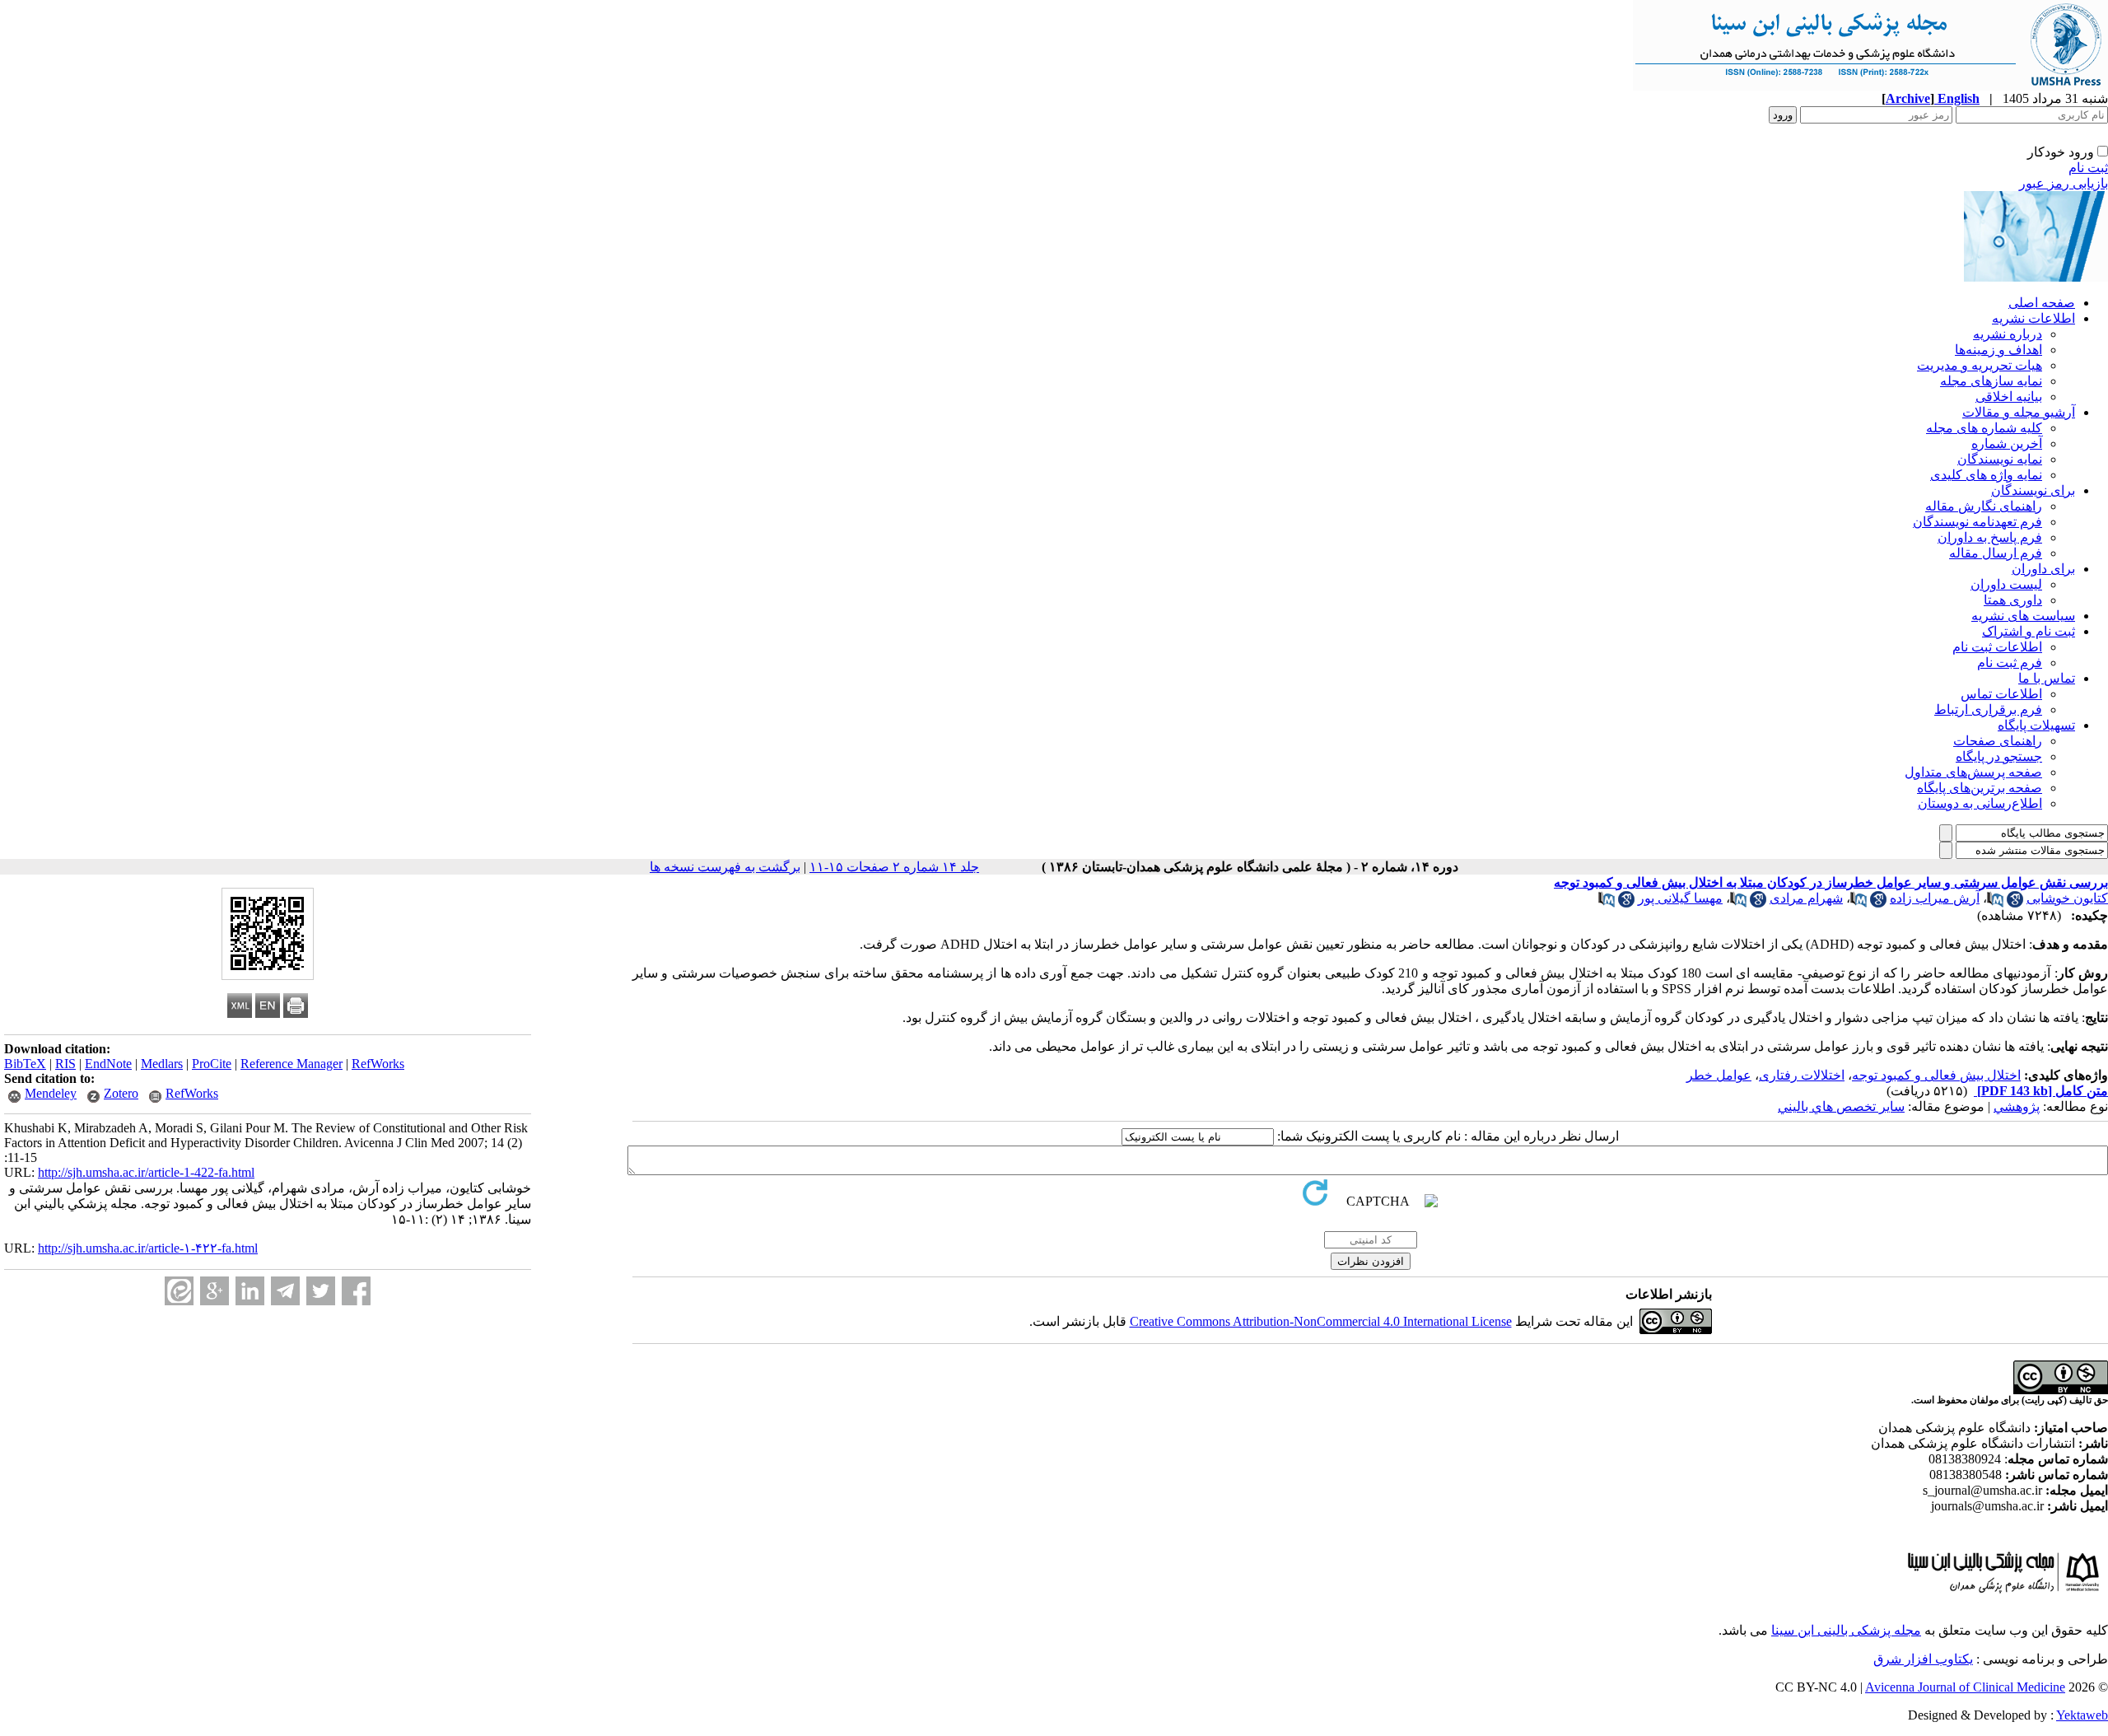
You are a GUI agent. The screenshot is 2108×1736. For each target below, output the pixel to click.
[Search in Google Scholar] (2015, 903)
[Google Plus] (215, 1291)
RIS (65, 1064)
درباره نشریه (2008, 334)
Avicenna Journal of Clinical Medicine (1965, 1687)
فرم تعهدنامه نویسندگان (1977, 522)
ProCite (212, 1064)
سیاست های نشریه (2023, 616)
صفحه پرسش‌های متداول (1973, 772)
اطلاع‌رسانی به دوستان (1980, 803)
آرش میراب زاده (1935, 898)
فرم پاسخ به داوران (1990, 537)
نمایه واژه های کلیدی (1986, 475)
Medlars (162, 1064)
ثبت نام (2088, 168)
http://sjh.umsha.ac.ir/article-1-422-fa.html (146, 1172)
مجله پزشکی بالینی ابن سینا (1846, 1630)
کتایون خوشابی (2067, 898)
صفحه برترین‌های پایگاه (1980, 788)
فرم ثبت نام (2010, 663)
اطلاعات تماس (2001, 694)
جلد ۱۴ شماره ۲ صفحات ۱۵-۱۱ (894, 867)
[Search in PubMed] (1995, 903)
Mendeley (51, 1093)
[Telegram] (285, 1291)
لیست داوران (2006, 584)
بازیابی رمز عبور (2064, 183)
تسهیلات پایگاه (2036, 725)
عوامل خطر (1719, 1075)
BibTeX (25, 1064)
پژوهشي (2017, 1106)
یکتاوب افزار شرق (1923, 1659)
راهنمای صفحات (1998, 741)
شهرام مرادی (1806, 898)
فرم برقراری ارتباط (1988, 709)
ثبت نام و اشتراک (2029, 631)
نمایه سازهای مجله (1991, 381)
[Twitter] (321, 1291)
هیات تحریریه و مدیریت (1980, 365)
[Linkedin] (250, 1291)
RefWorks (378, 1064)
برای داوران (2043, 569)
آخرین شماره (2007, 443)
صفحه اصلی (2042, 303)
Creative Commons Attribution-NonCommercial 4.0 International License (1321, 1321)
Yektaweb (2082, 1715)
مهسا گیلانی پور (1680, 898)
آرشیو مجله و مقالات (2019, 412)
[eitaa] (179, 1291)
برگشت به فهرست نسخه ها (725, 867)
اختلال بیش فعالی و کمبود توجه (1936, 1075)
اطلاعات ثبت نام (1997, 647)
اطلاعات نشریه (2033, 318)
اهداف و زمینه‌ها (1998, 350)
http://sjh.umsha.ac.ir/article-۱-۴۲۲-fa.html (148, 1248)
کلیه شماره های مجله (1984, 428)
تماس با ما (2047, 678)
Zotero (121, 1093)
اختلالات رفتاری (1802, 1075)
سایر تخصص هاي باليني (1841, 1106)
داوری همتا (2013, 600)
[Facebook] (356, 1291)
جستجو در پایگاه (1999, 756)
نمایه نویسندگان (2000, 459)
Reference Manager (291, 1064)
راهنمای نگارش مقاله (1984, 506)
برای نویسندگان (2033, 490)
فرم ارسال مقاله (1996, 553)
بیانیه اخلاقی (2009, 397)
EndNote (108, 1064)
